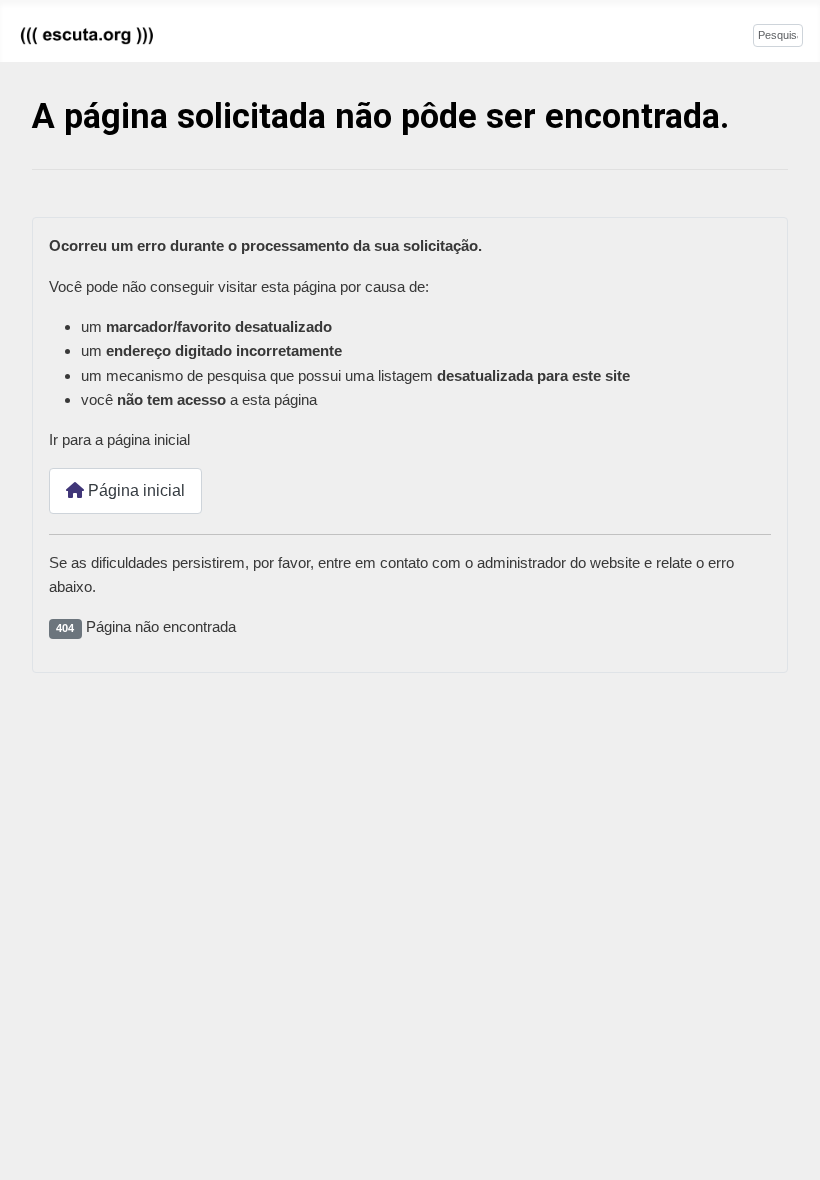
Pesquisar (720, 33)
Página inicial (134, 490)
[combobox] (778, 35)
